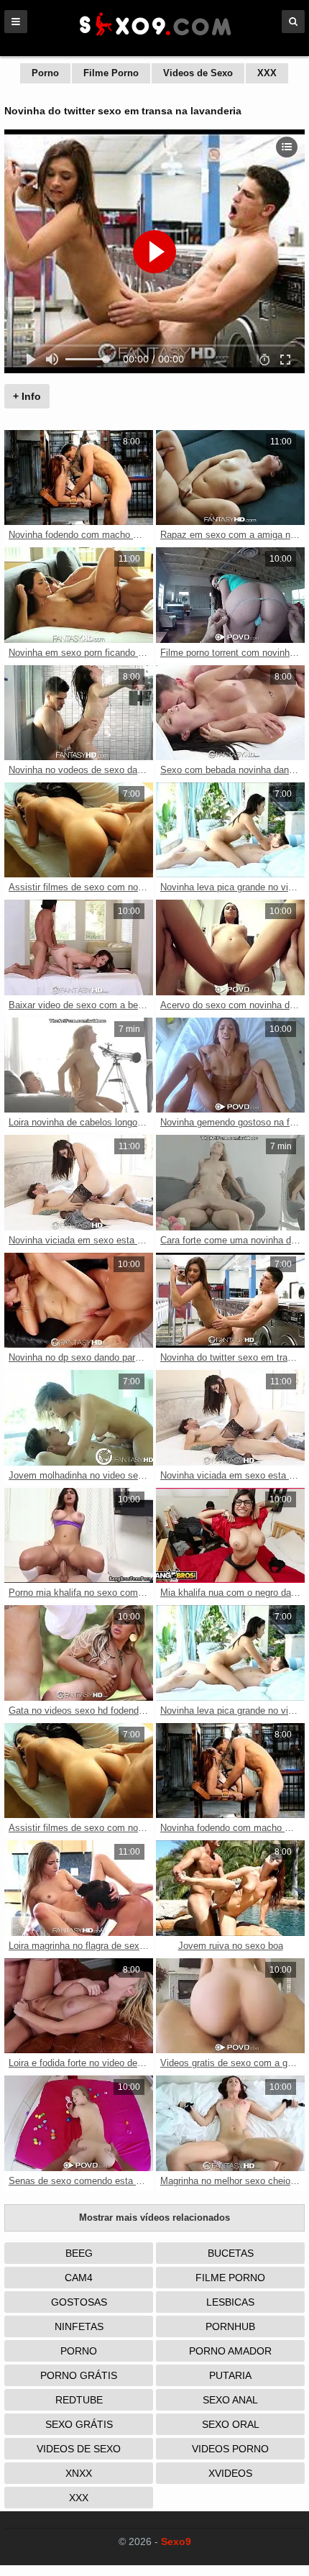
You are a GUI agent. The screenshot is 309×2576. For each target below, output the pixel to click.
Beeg (79, 2253)
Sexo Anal (230, 2400)
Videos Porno (230, 2449)
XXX (267, 73)
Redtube (79, 2400)
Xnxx (79, 2473)
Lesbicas (230, 2302)
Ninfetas (79, 2326)
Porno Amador (230, 2351)
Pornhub (230, 2326)
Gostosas (79, 2302)
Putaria (230, 2375)
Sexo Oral (231, 2424)
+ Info (27, 396)
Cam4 (79, 2278)
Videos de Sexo (198, 73)
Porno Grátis (79, 2375)
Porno (45, 73)
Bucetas (231, 2253)
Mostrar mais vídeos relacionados (154, 2218)
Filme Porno (111, 73)
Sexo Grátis (79, 2424)
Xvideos (230, 2473)
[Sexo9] (154, 37)
